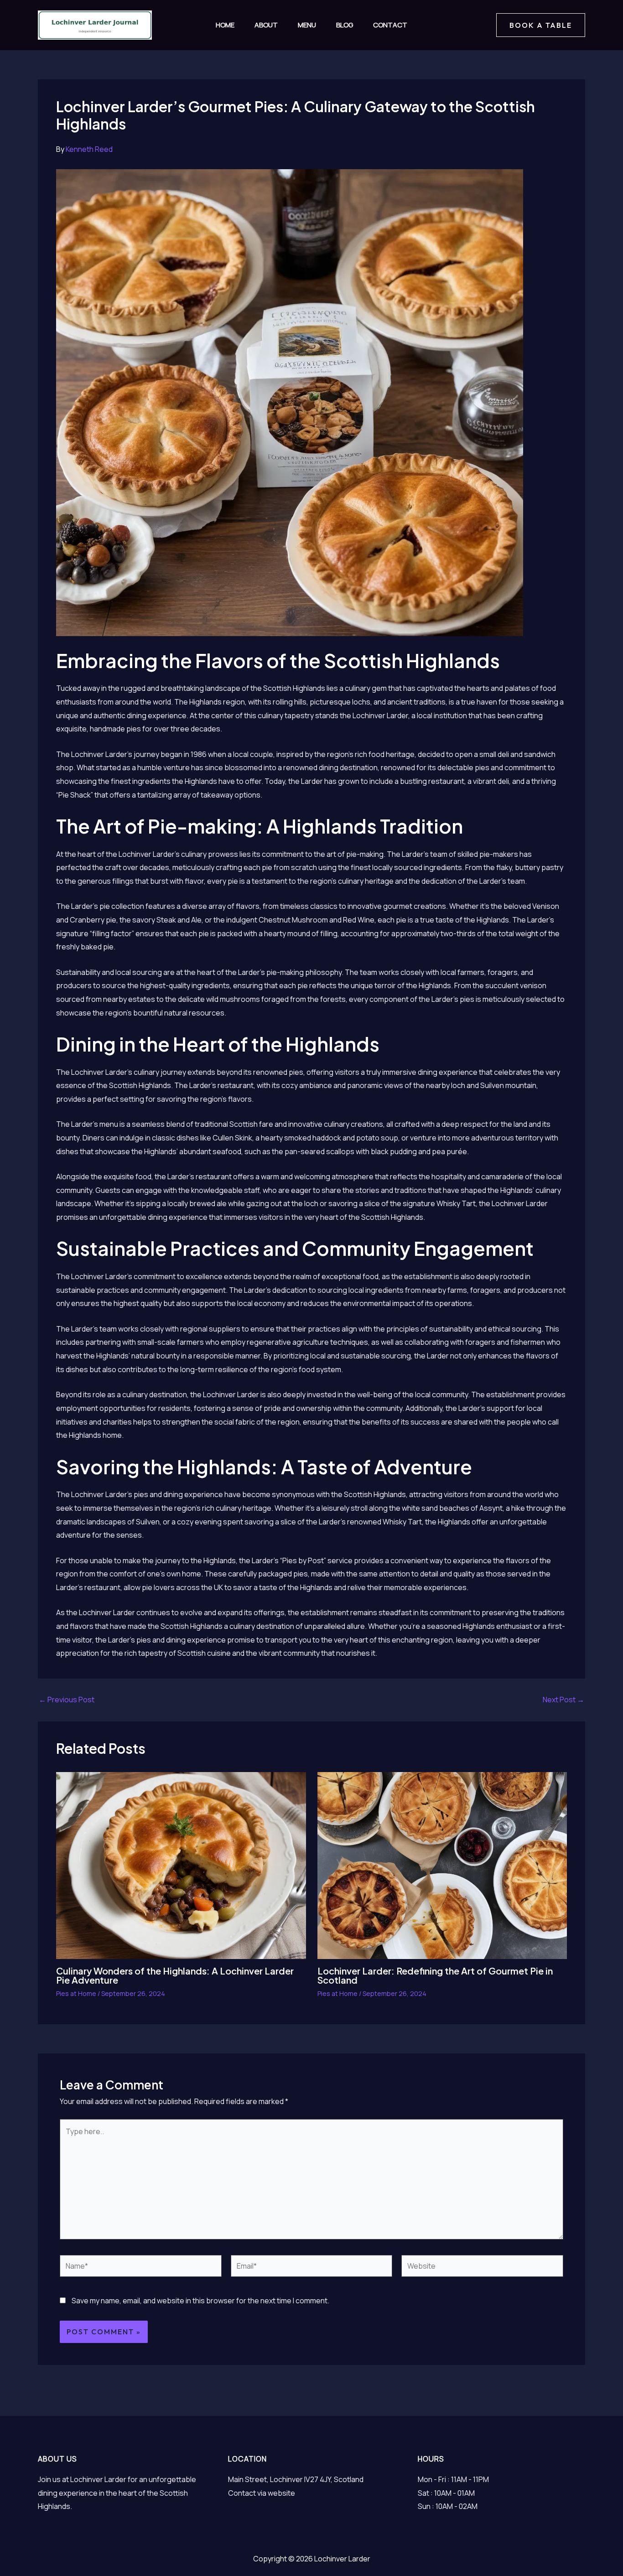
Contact (390, 25)
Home (225, 25)
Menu (307, 25)
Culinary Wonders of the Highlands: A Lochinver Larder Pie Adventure (175, 1975)
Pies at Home (76, 1993)
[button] (541, 25)
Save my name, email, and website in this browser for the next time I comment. (200, 2301)
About (266, 25)
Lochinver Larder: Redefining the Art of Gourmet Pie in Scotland (435, 1975)
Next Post (563, 1700)
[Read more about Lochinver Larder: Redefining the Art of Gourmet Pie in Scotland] (442, 1865)
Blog (345, 25)
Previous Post (67, 1700)
